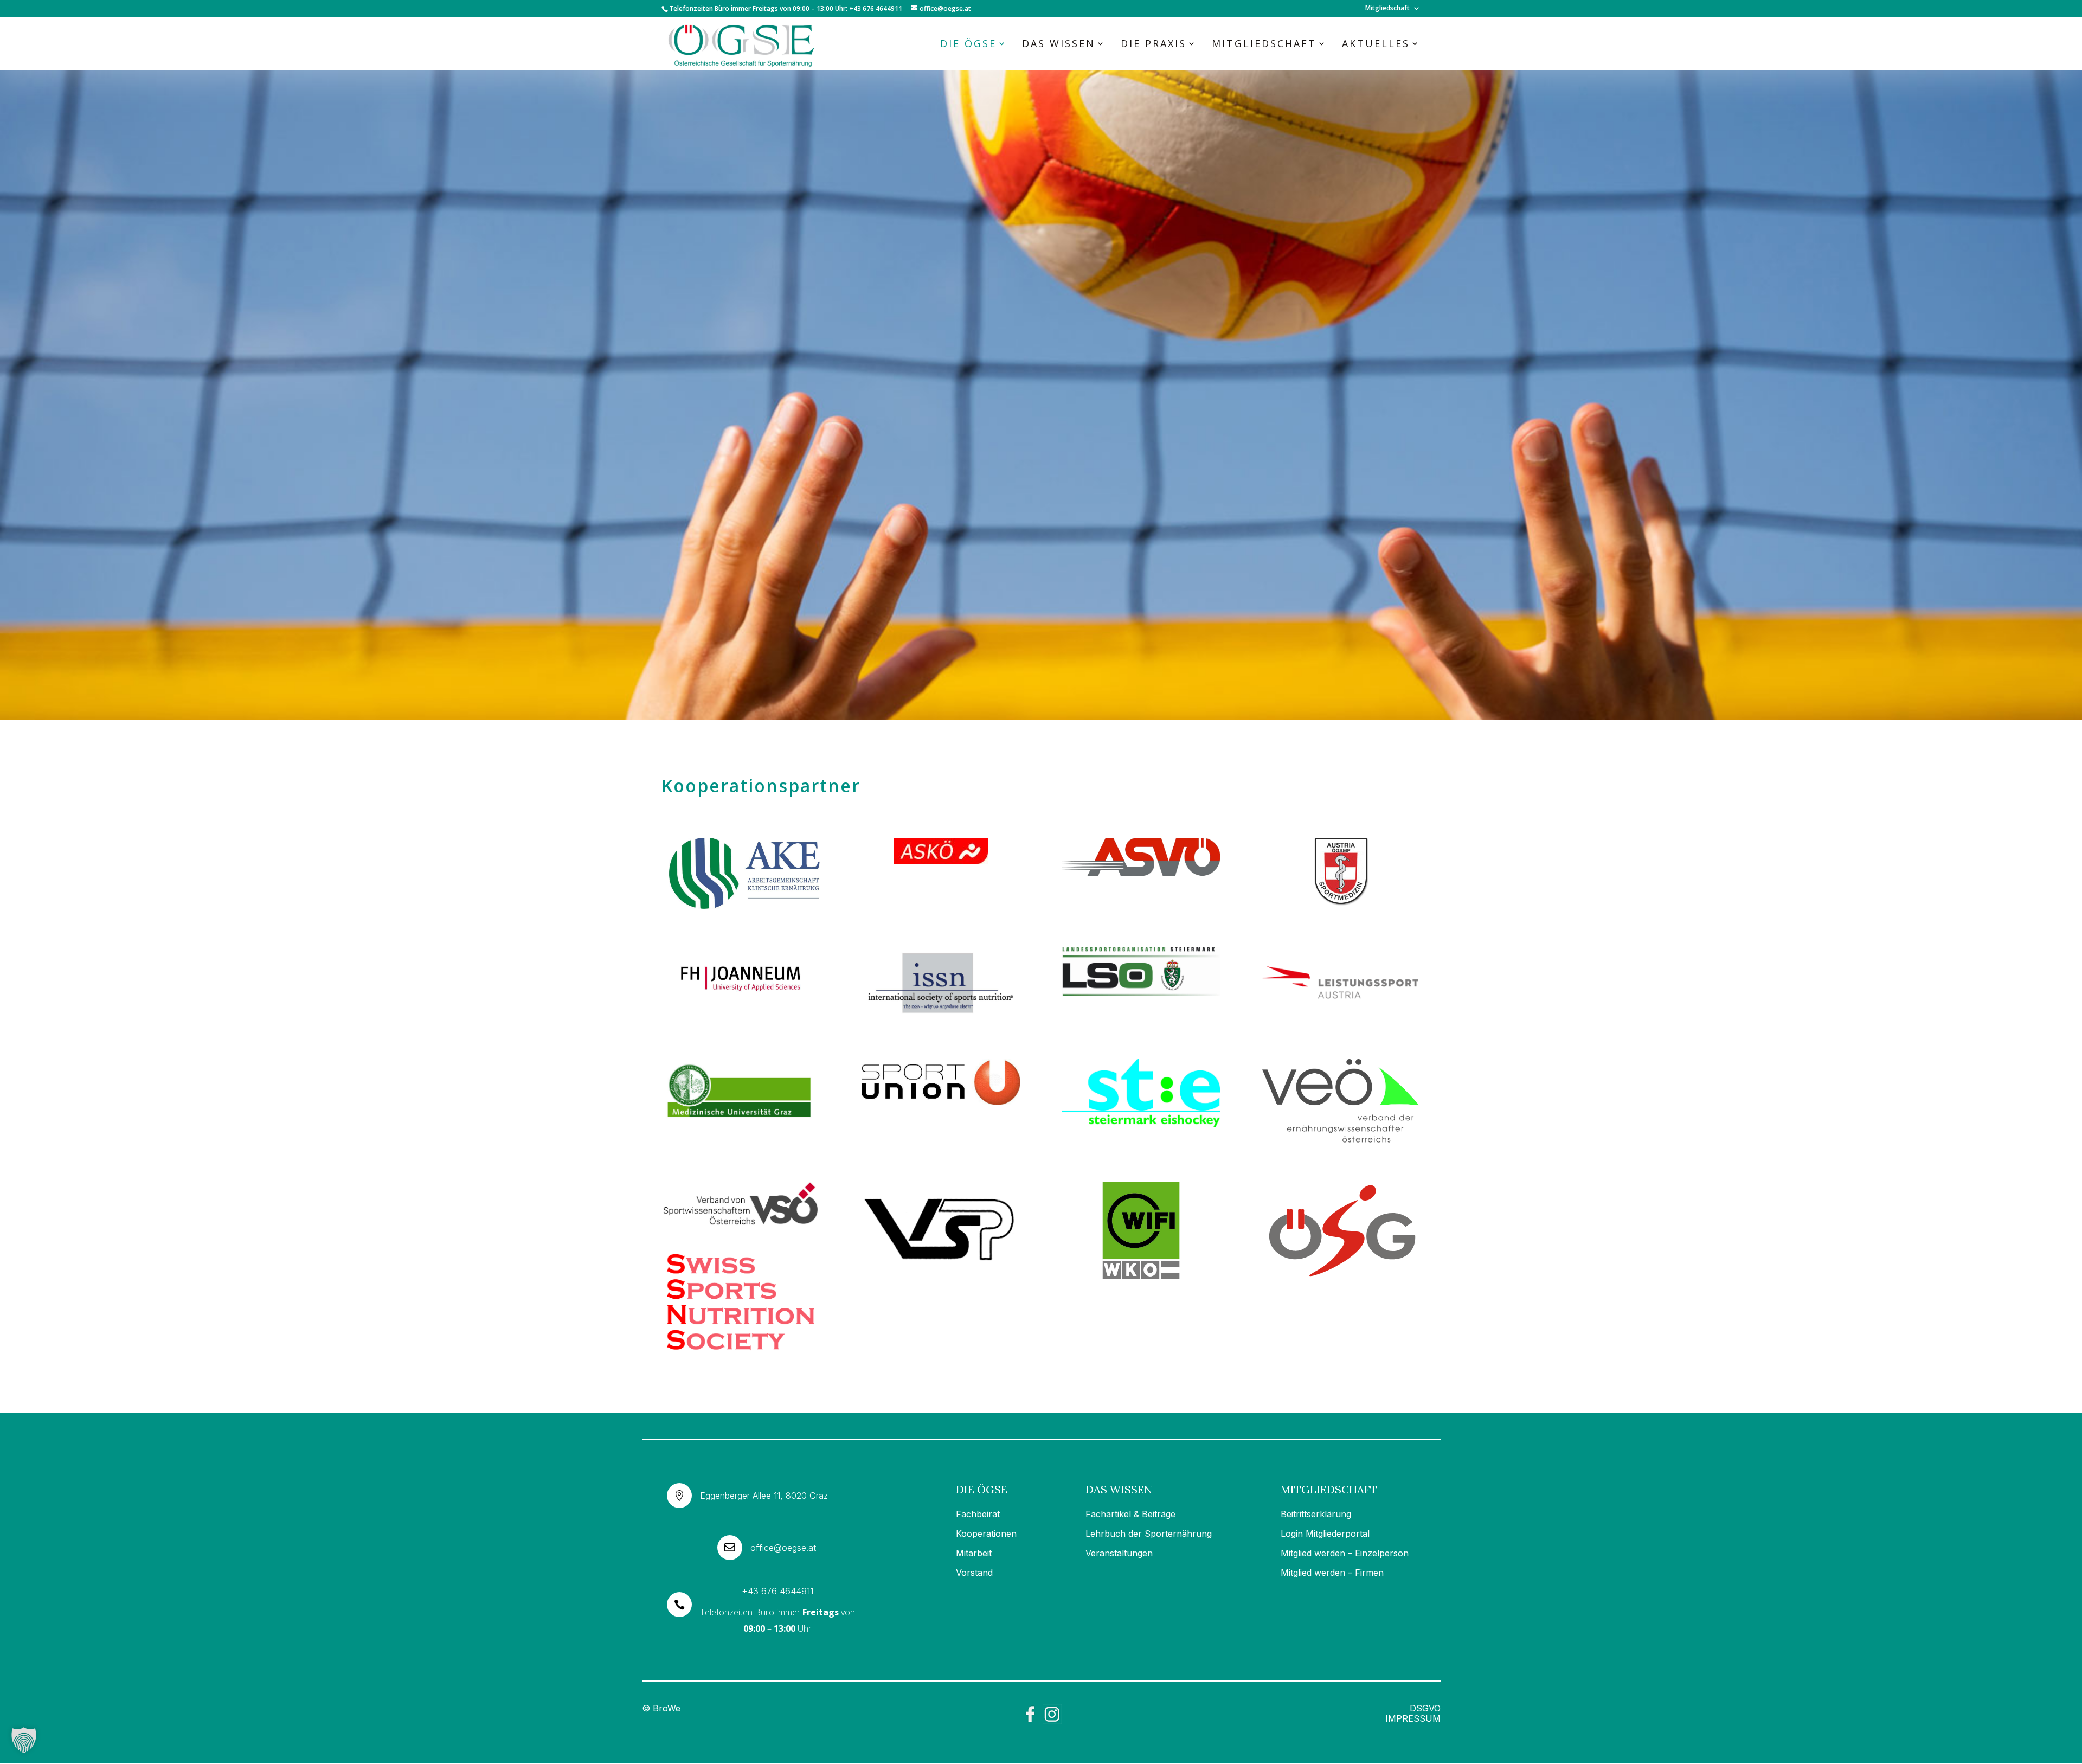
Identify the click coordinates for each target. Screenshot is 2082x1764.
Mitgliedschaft (1387, 9)
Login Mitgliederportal (1325, 1534)
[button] (24, 1740)
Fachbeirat (978, 1514)
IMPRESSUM (1413, 1718)
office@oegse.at (783, 1548)
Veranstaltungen (1119, 1553)
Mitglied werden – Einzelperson (1345, 1553)
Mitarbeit (974, 1553)
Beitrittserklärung (1316, 1514)
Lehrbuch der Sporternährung (1149, 1534)
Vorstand (974, 1573)
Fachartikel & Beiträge (1130, 1514)
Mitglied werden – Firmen (1332, 1573)
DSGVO (1425, 1708)
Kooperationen (986, 1534)
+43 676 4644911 (777, 1591)
